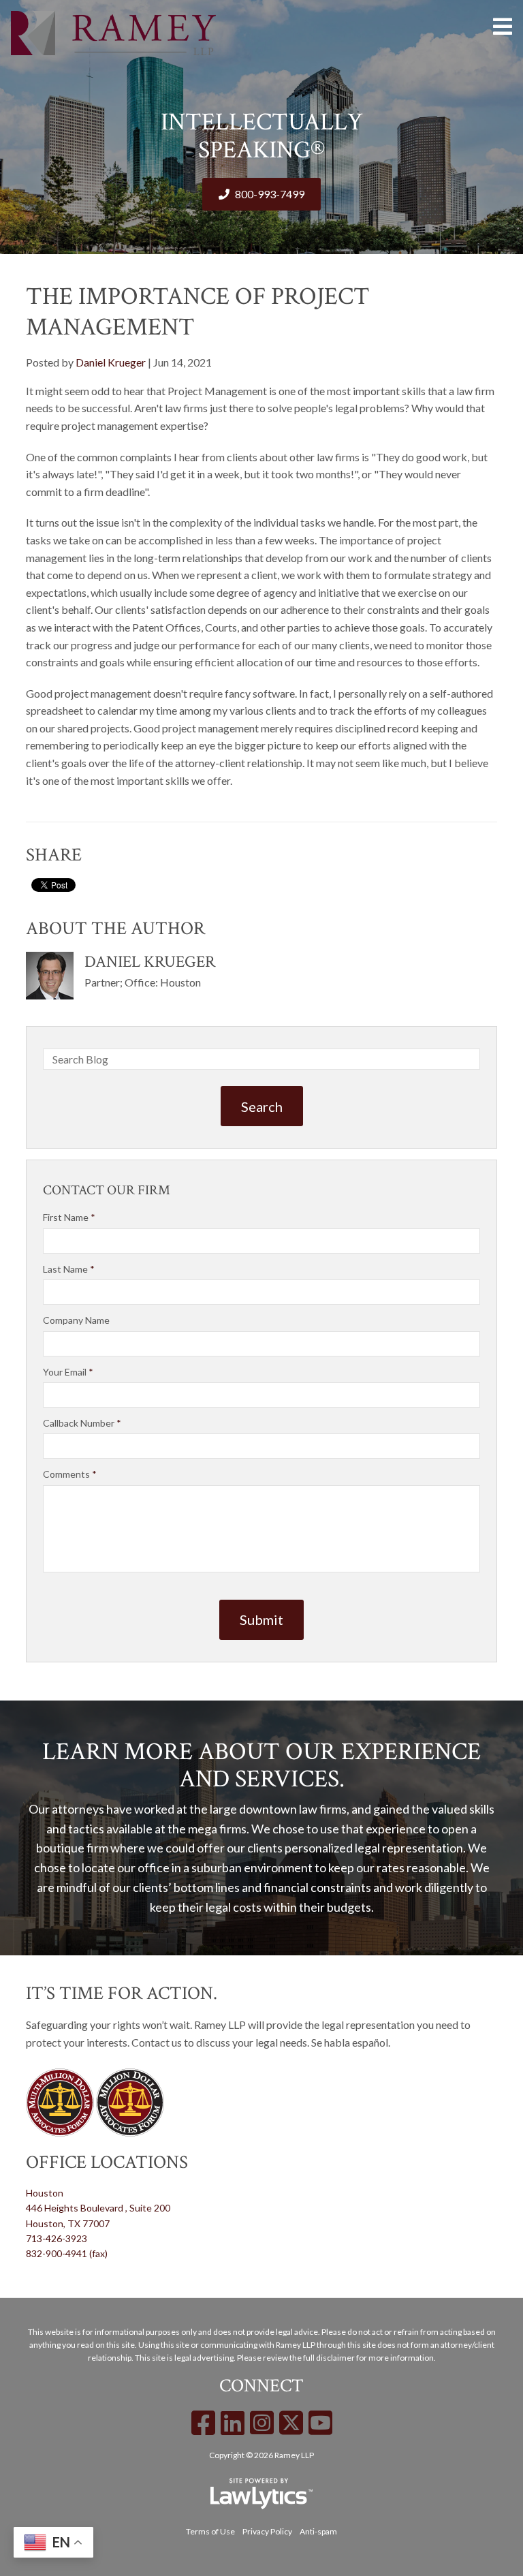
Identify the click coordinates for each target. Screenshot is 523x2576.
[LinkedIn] (233, 2423)
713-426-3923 (57, 2238)
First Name (69, 1217)
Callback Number (82, 1423)
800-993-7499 (270, 194)
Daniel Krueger (111, 362)
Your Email (68, 1372)
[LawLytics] (261, 2494)
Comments (70, 1474)
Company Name (76, 1320)
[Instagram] (262, 2423)
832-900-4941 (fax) (67, 2253)
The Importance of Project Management (198, 312)
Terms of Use (210, 2531)
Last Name (69, 1269)
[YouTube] (320, 2423)
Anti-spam (318, 2531)
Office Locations (107, 2162)
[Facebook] (203, 2423)
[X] (291, 2423)
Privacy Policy (267, 2531)
